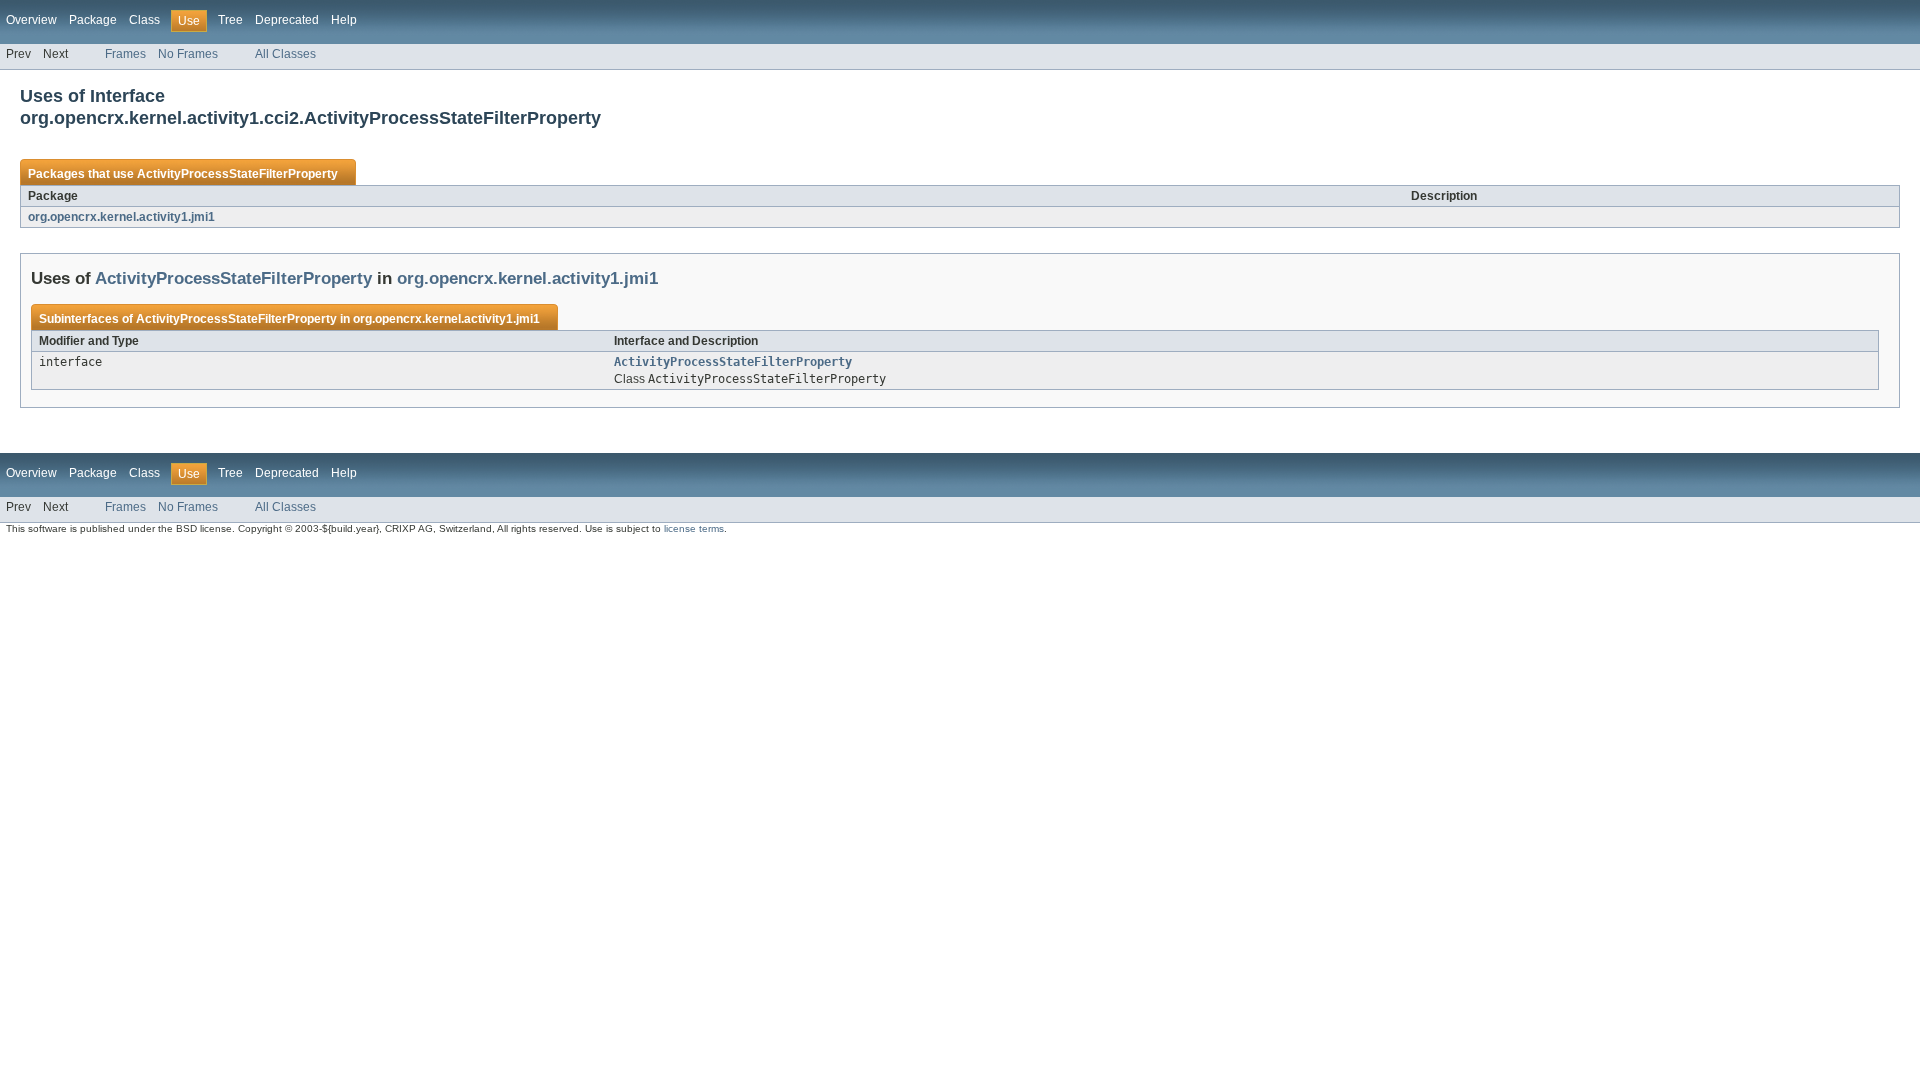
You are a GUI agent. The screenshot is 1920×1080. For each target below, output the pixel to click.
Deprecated (287, 20)
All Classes (285, 54)
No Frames (188, 54)
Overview (31, 20)
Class (144, 20)
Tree (230, 20)
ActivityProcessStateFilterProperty (237, 174)
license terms (694, 528)
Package (93, 20)
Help (344, 20)
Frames (125, 54)
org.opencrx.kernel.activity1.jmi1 (121, 217)
